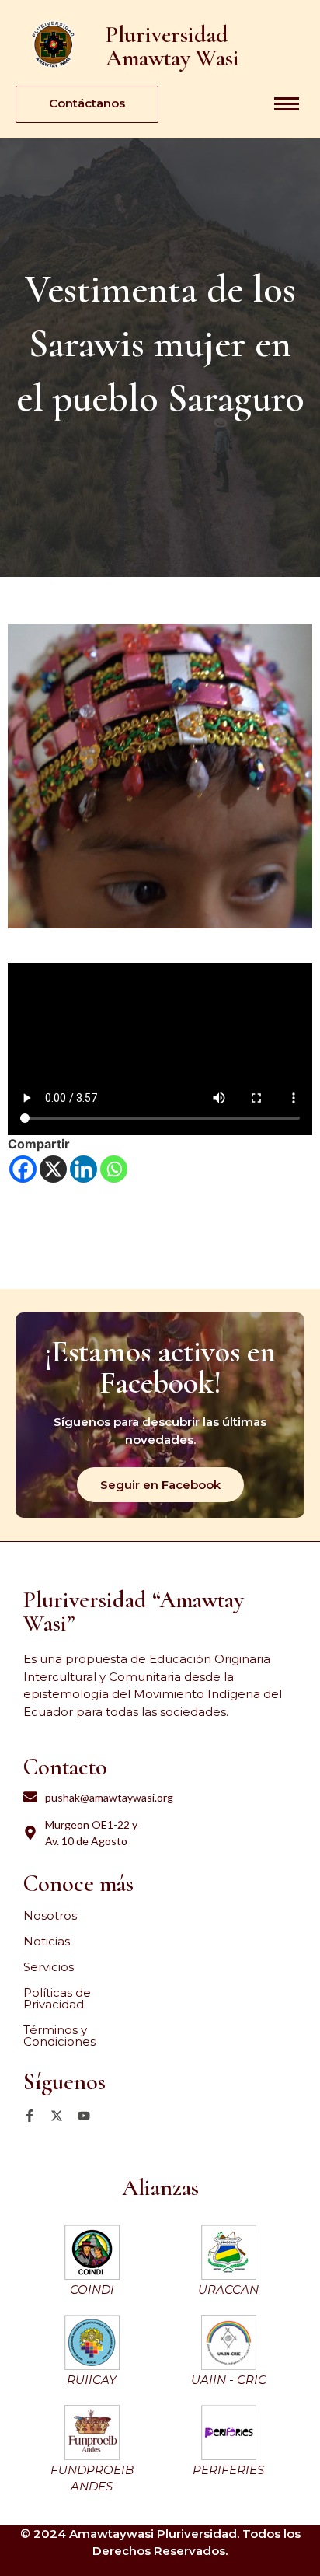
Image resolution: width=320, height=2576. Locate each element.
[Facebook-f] (30, 2116)
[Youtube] (84, 2116)
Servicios (49, 1967)
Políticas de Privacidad (57, 1998)
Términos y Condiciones (59, 2036)
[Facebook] (23, 1169)
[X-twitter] (57, 2116)
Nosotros (50, 1915)
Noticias (47, 1941)
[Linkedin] (83, 1169)
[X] (53, 1169)
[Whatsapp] (114, 1169)
